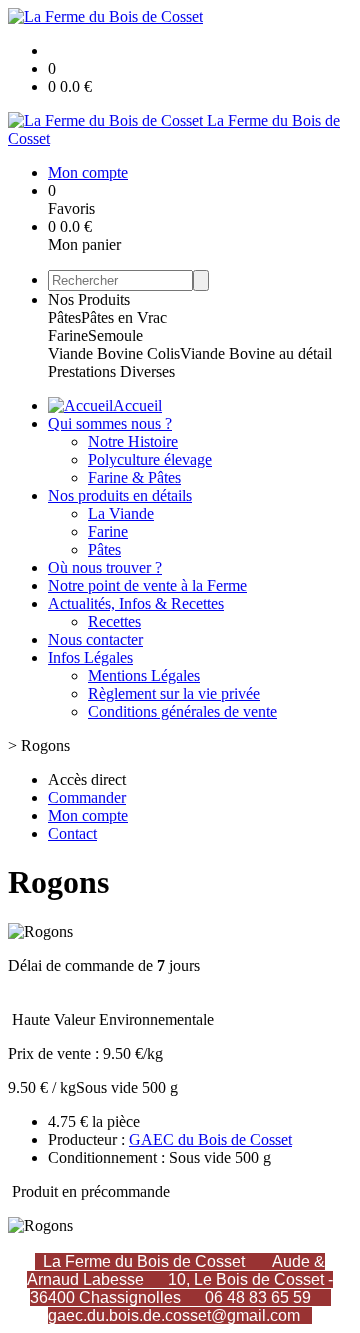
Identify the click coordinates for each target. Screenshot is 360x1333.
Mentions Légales (144, 675)
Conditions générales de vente (182, 711)
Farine (68, 335)
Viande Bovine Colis (114, 353)
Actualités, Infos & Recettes (136, 603)
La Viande (121, 513)
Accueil (137, 405)
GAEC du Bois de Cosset (210, 1139)
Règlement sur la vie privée (174, 693)
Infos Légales (90, 657)
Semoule (115, 335)
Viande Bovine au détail (256, 353)
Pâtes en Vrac (124, 317)
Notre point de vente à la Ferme (147, 585)
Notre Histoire (133, 441)
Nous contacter (95, 639)
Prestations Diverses (111, 371)
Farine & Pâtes (134, 477)
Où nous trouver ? (105, 567)
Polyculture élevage (150, 459)
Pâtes (64, 317)
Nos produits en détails (120, 495)
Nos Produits (89, 299)
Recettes (114, 621)
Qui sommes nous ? (110, 423)
